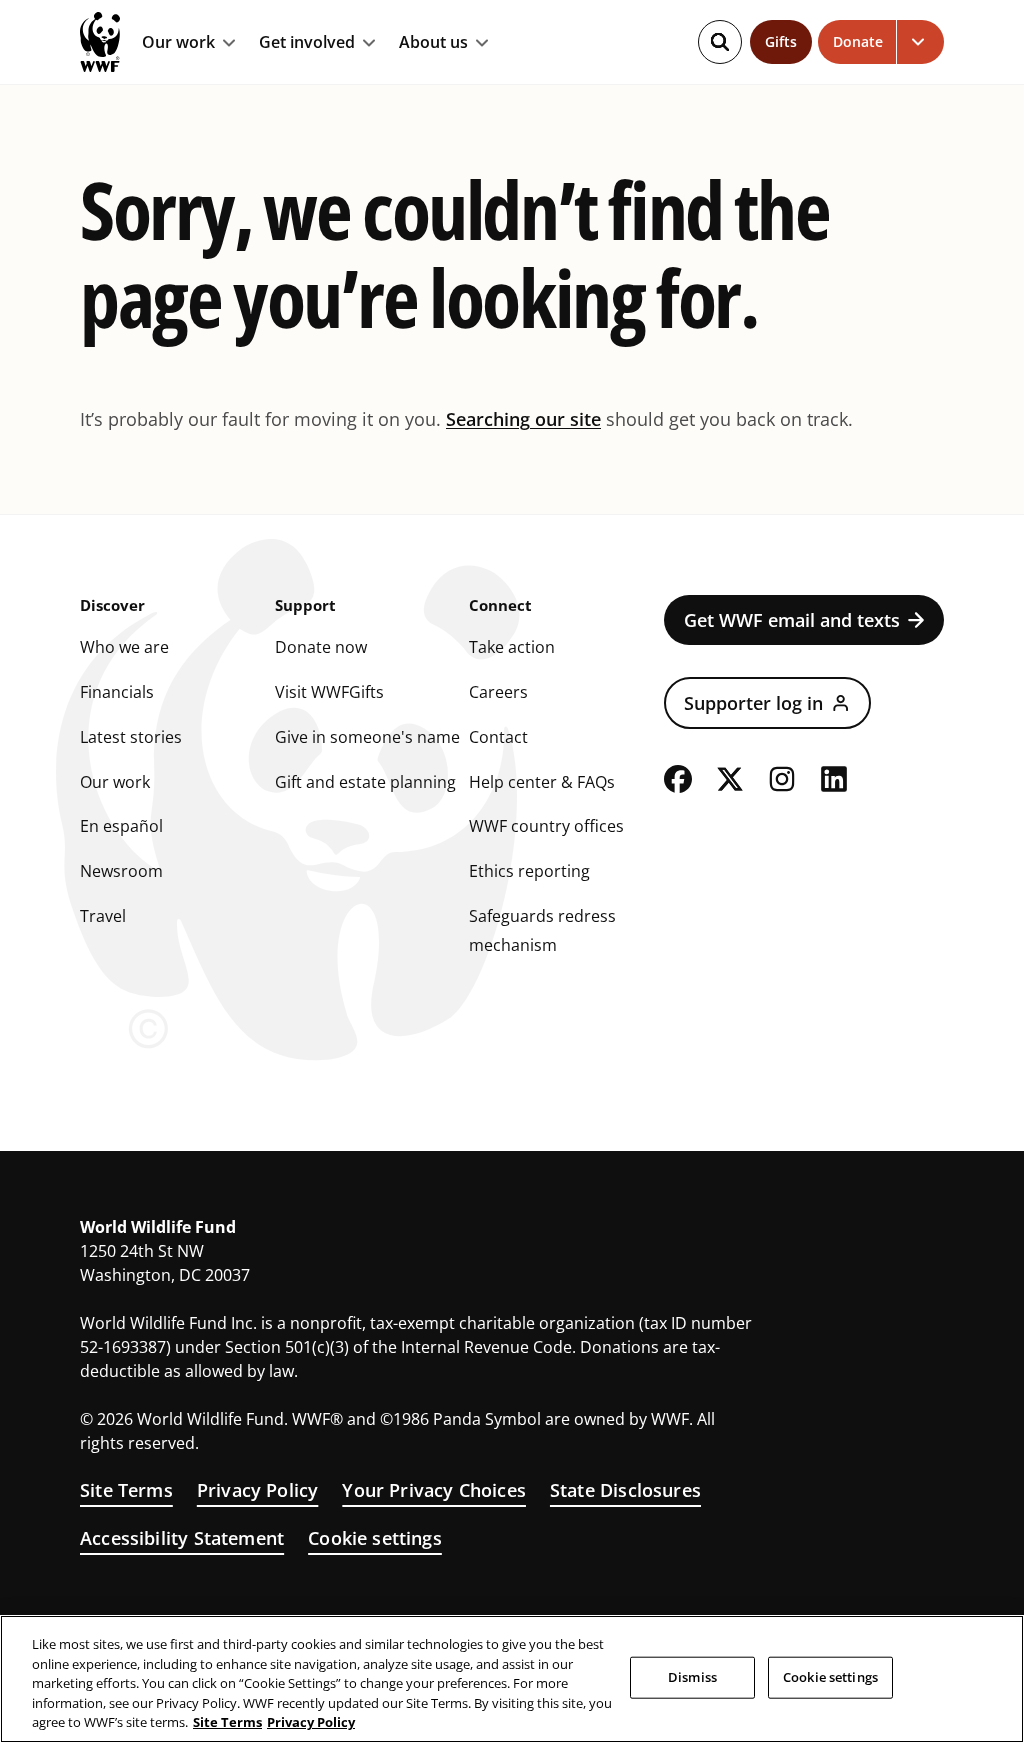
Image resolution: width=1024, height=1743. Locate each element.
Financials (117, 692)
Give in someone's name (367, 737)
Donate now (321, 647)
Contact (498, 737)
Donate (858, 41)
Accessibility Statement (182, 1538)
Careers (498, 692)
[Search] (720, 42)
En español (121, 826)
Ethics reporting (529, 871)
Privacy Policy (258, 1490)
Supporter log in (753, 703)
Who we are (124, 647)
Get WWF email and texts (792, 620)
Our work (178, 43)
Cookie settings (375, 1538)
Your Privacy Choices (434, 1490)
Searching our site (523, 419)
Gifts (781, 41)
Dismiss (692, 1677)
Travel (103, 916)
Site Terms (126, 1490)
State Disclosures (625, 1490)
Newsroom (121, 871)
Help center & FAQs (542, 782)
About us (433, 43)
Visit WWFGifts (329, 692)
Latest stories (131, 737)
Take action (512, 647)
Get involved (307, 43)
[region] (512, 1679)
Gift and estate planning (365, 782)
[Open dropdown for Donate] (920, 42)
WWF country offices (546, 826)
